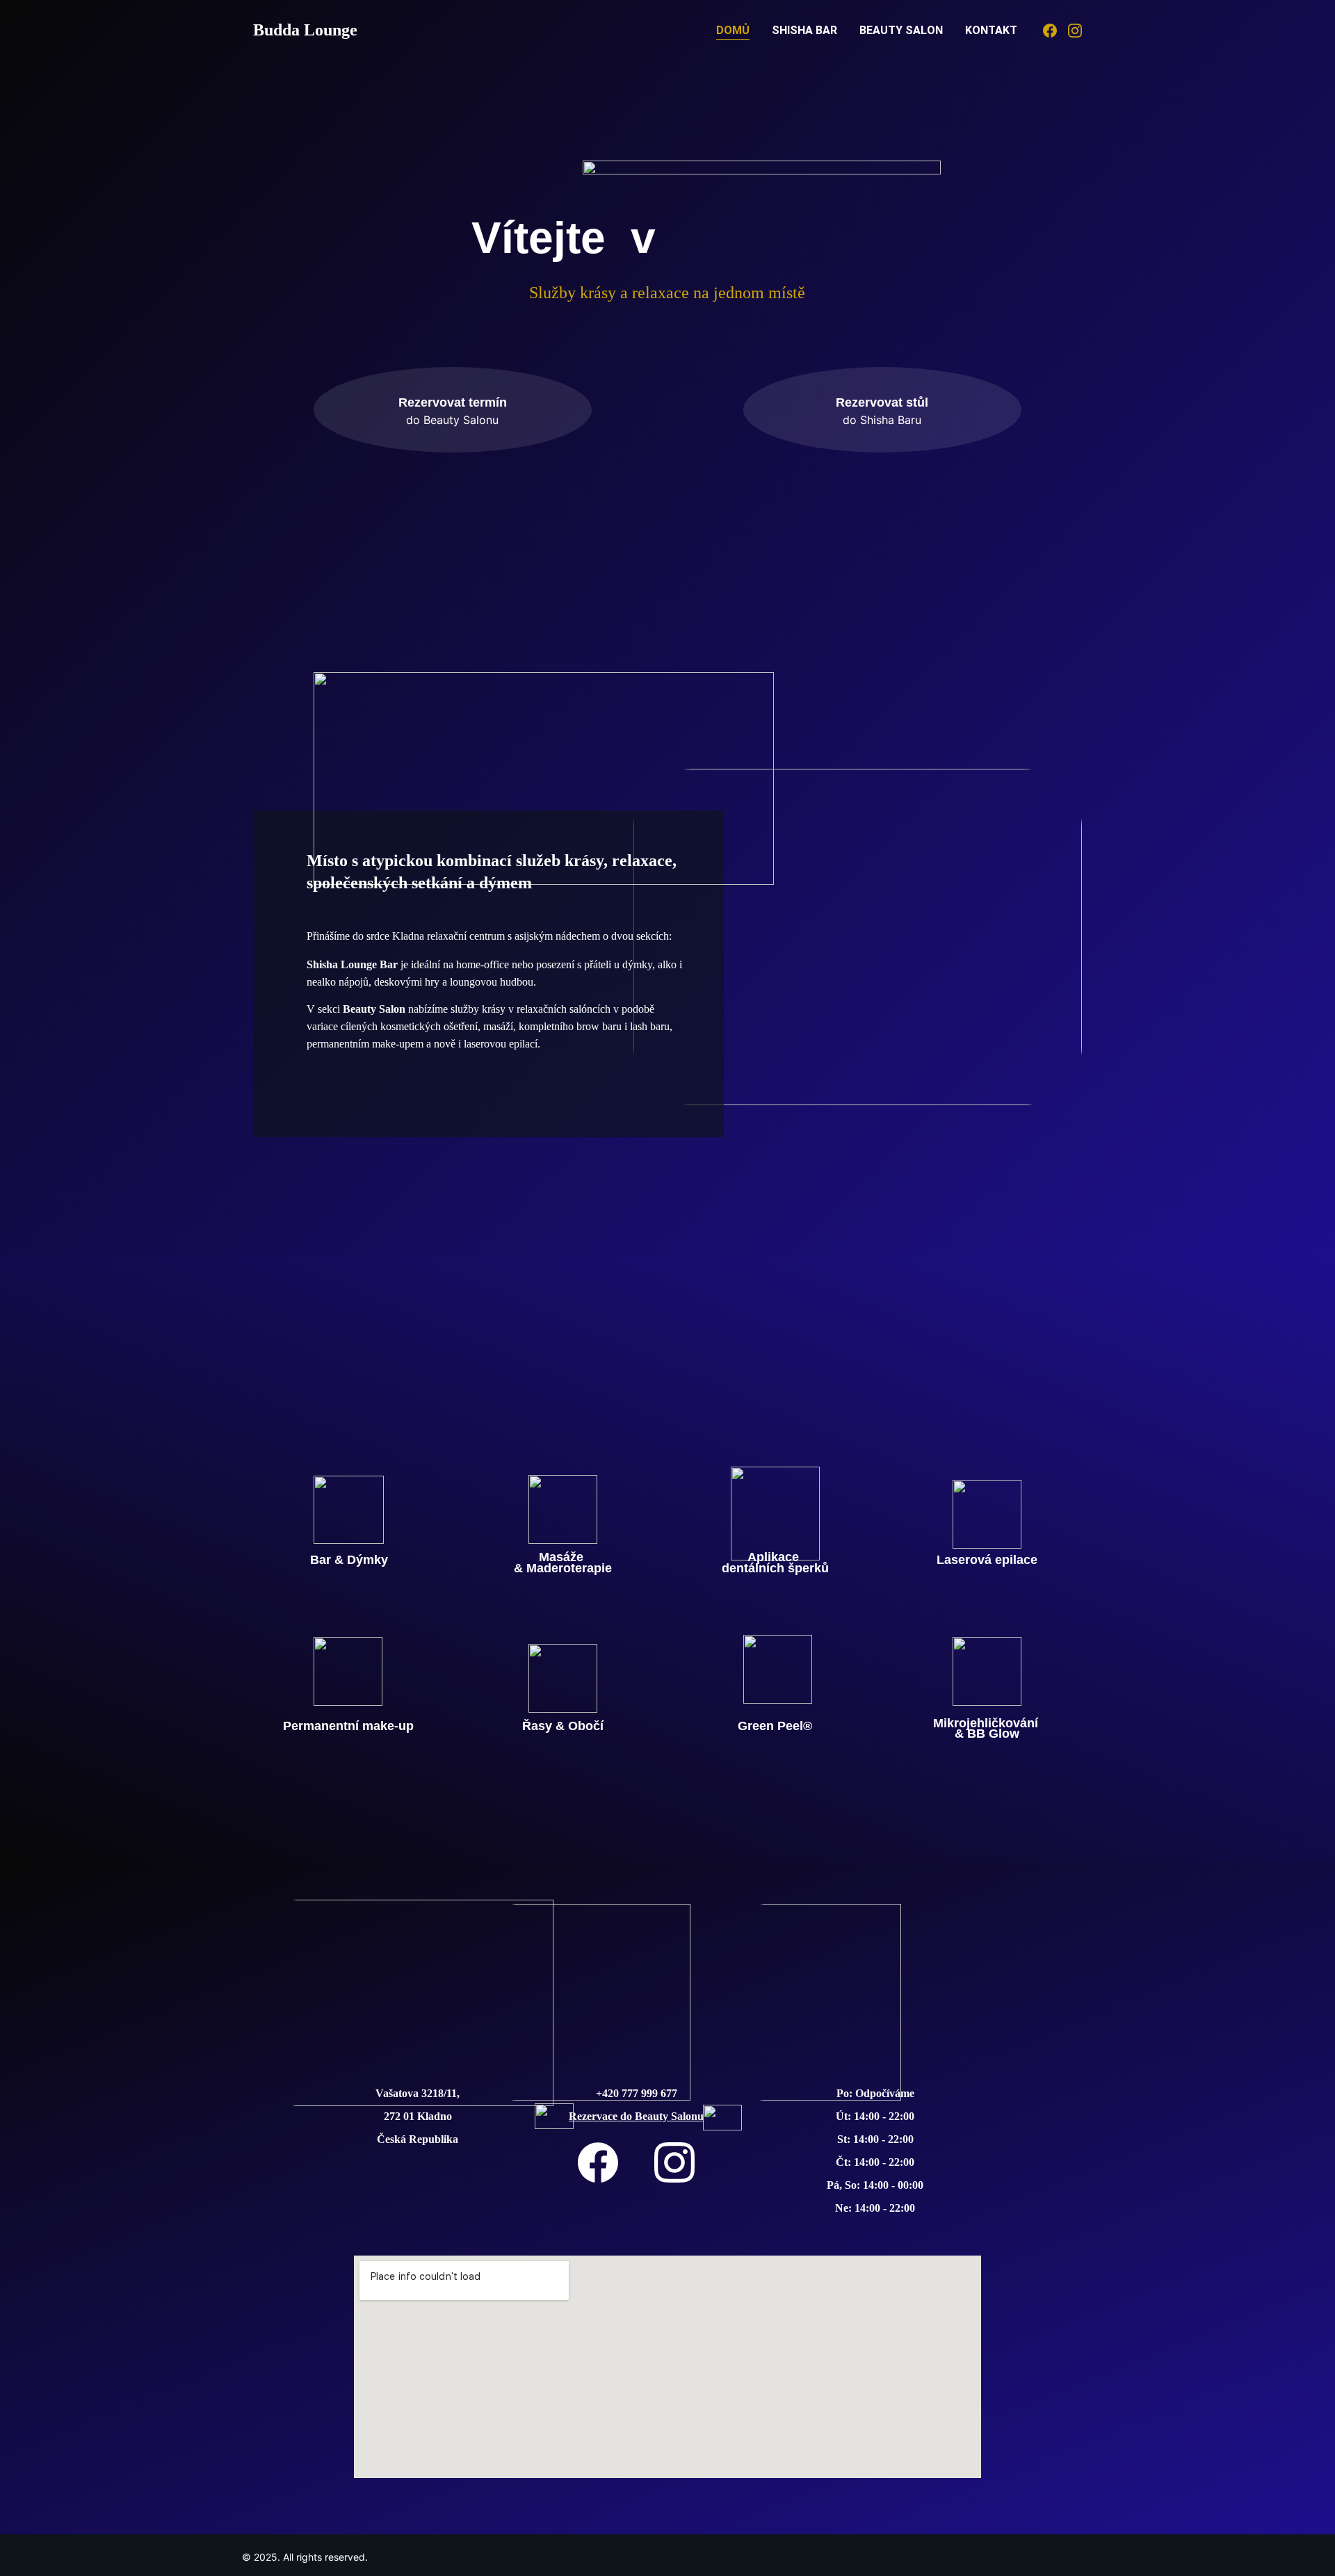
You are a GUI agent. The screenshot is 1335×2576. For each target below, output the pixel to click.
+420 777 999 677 (637, 2093)
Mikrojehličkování (987, 1723)
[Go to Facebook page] (1055, 31)
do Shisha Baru (882, 420)
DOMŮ (733, 30)
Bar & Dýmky (349, 1560)
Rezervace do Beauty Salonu (636, 2116)
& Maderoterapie (563, 1568)
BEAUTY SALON (901, 30)
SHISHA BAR (804, 30)
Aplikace (775, 1557)
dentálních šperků (775, 1568)
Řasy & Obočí (563, 1726)
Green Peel (770, 1726)
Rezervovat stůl (882, 402)
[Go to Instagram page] (1075, 31)
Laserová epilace (987, 1560)
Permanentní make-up (348, 1726)
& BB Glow (987, 1734)
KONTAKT (991, 30)
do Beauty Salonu (452, 420)
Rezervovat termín (453, 402)
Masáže (563, 1557)
